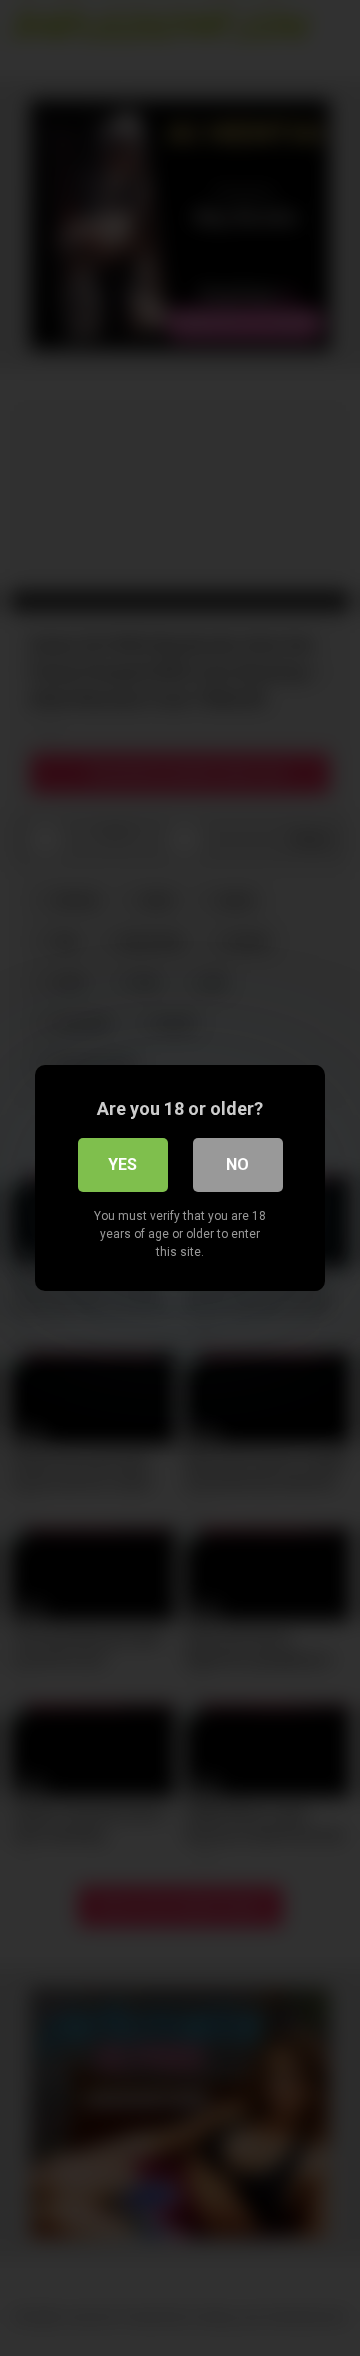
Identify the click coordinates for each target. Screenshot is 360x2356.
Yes (122, 1164)
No (237, 1164)
